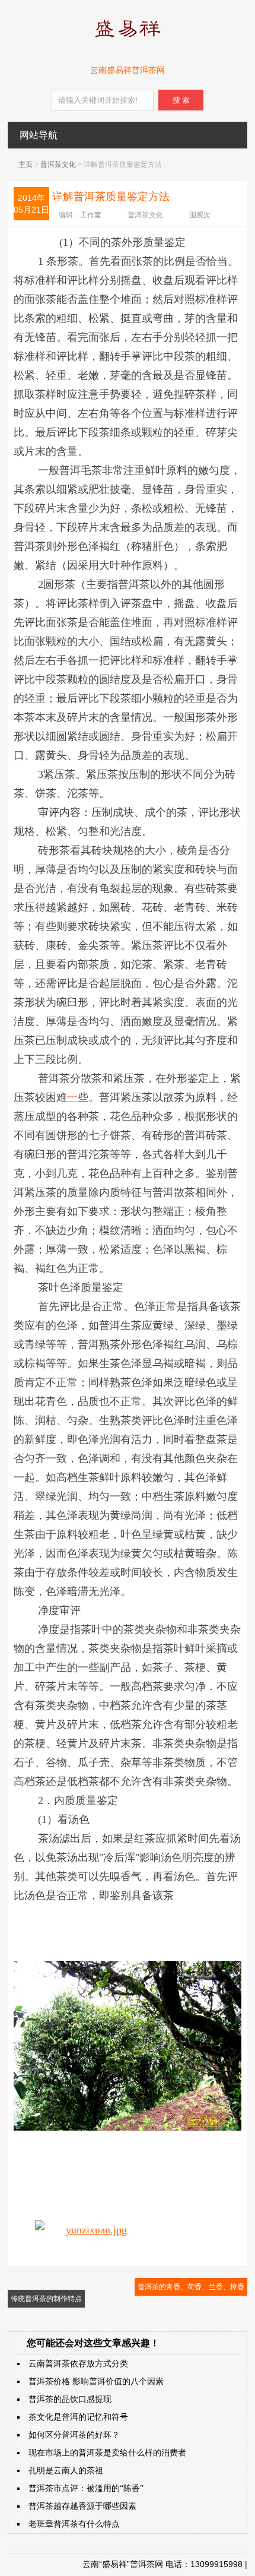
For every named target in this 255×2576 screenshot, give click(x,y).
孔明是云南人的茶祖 (66, 2471)
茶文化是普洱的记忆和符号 (78, 2417)
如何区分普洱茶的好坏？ (74, 2435)
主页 (26, 164)
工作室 (91, 215)
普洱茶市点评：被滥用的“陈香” (86, 2488)
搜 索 (181, 100)
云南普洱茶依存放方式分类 (78, 2364)
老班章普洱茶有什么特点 (74, 2524)
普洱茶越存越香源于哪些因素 (82, 2506)
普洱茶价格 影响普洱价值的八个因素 (96, 2382)
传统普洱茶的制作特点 (46, 2299)
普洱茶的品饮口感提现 (70, 2399)
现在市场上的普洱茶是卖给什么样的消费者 (107, 2453)
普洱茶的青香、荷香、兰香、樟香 (191, 2287)
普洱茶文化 (58, 164)
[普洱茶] (128, 40)
